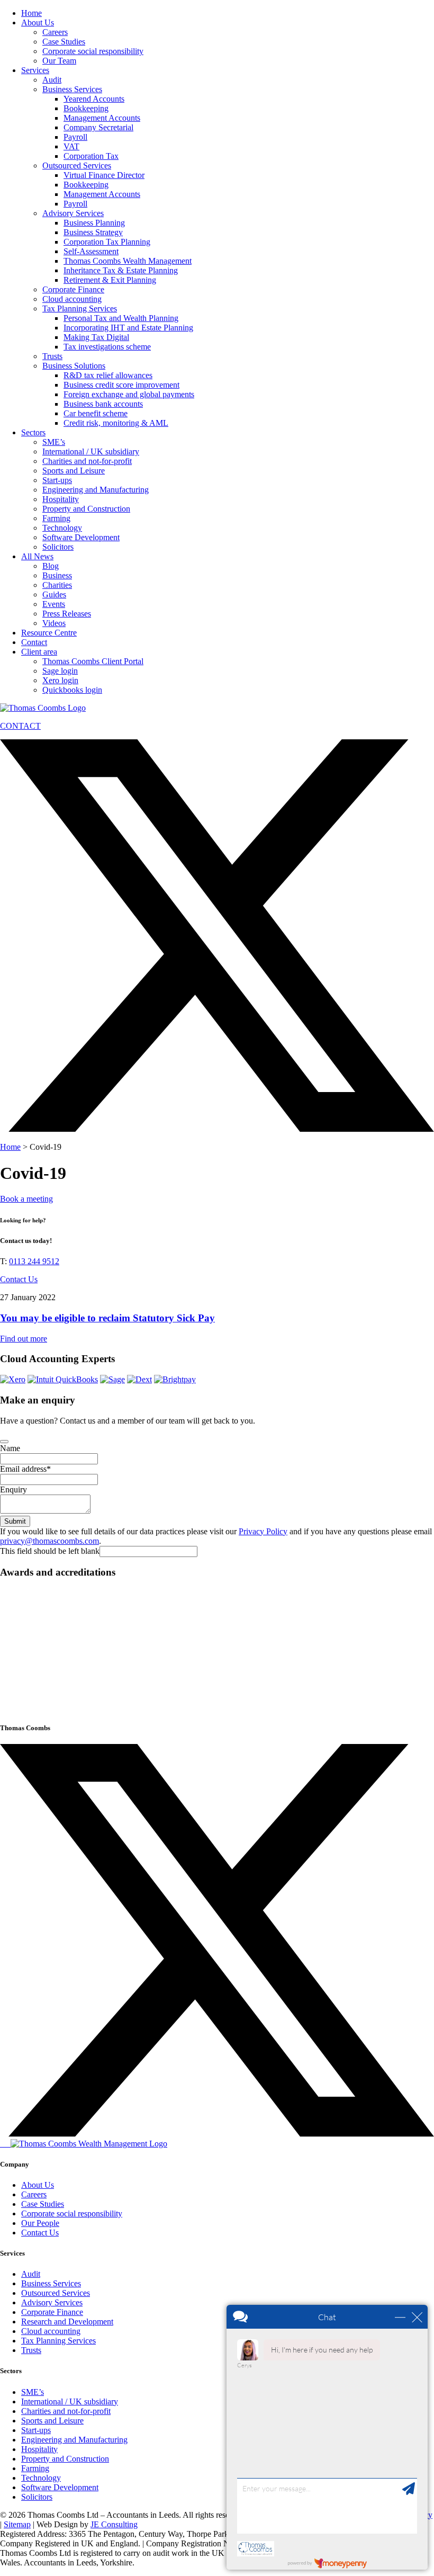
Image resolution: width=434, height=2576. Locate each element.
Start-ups (57, 480)
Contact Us (19, 1279)
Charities (57, 585)
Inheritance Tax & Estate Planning (121, 270)
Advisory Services (73, 213)
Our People (40, 2223)
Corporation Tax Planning (107, 242)
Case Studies (64, 42)
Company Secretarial (98, 127)
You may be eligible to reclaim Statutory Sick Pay (107, 1318)
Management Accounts (102, 118)
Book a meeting (26, 1199)
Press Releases (67, 614)
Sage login (60, 671)
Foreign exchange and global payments (129, 394)
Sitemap (17, 2524)
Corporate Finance (73, 289)
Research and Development (67, 2322)
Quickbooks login (72, 690)
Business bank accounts (103, 404)
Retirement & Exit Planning (110, 280)
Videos (54, 623)
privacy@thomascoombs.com (49, 1541)
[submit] (4, 1442)
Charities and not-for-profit (87, 461)
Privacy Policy (263, 1531)
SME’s (54, 442)
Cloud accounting (72, 299)
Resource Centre (49, 633)
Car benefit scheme (96, 413)
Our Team (59, 61)
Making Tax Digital (96, 337)
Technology (62, 528)
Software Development (81, 537)
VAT (71, 146)
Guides (54, 594)
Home (31, 13)
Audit (52, 80)
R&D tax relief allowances (108, 375)
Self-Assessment (91, 251)
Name (10, 1448)
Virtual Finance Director (104, 175)
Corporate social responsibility (93, 51)
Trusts (52, 356)
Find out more (24, 1339)
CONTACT (20, 726)
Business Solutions (74, 366)
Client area (39, 652)
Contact (34, 642)
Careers (55, 32)
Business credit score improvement (121, 385)
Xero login (60, 680)
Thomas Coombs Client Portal (93, 661)
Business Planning (94, 223)
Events (54, 604)
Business (57, 575)
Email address (25, 1469)
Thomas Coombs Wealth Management (128, 261)
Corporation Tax (91, 156)
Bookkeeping (86, 108)
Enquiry (13, 1490)
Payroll (75, 137)
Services (35, 70)
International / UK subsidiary (91, 451)
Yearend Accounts (94, 99)
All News (37, 556)
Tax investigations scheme (107, 347)
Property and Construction (86, 509)
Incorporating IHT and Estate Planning (128, 328)
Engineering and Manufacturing (96, 490)
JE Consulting (114, 2524)
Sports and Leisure (74, 471)
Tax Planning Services (80, 308)
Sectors (33, 432)
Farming (56, 518)
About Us (38, 23)
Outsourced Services (77, 166)
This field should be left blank (50, 1551)
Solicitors (58, 547)
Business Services (72, 89)
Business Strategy (93, 232)
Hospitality (61, 499)
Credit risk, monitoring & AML (116, 423)
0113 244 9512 (34, 1261)
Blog (51, 566)
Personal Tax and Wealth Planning (121, 318)
